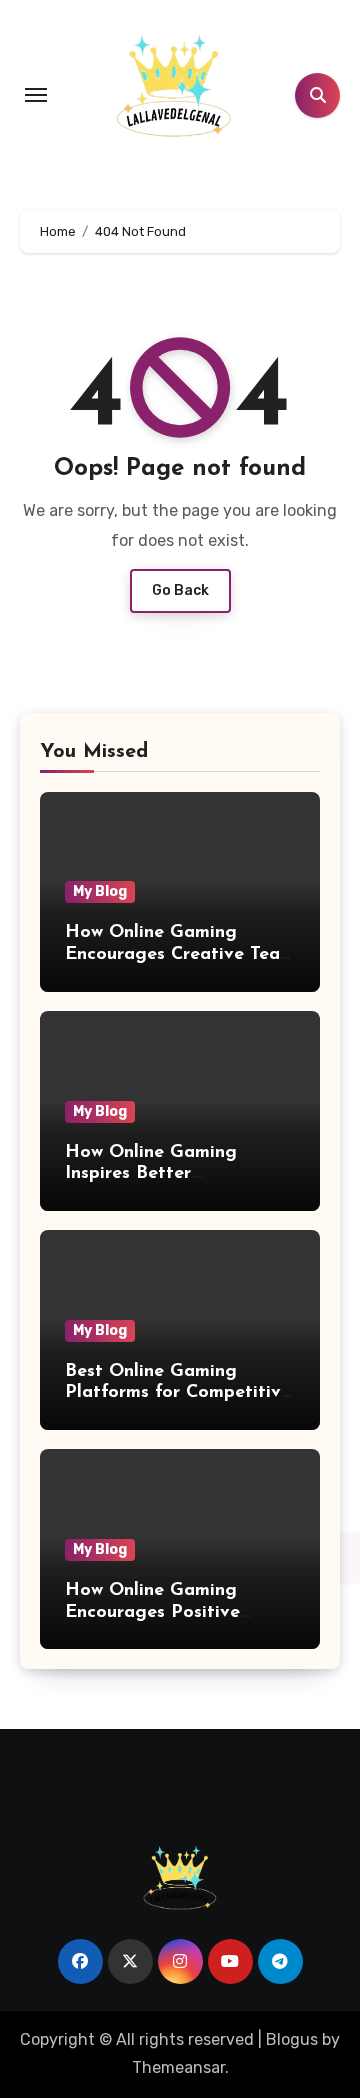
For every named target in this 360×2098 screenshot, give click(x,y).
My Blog (100, 891)
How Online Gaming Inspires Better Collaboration (151, 1174)
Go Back (180, 590)
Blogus (292, 2039)
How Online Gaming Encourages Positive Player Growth (152, 1612)
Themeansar (178, 2067)
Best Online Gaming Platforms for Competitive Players (178, 1393)
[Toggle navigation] (36, 95)
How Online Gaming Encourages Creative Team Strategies (180, 954)
